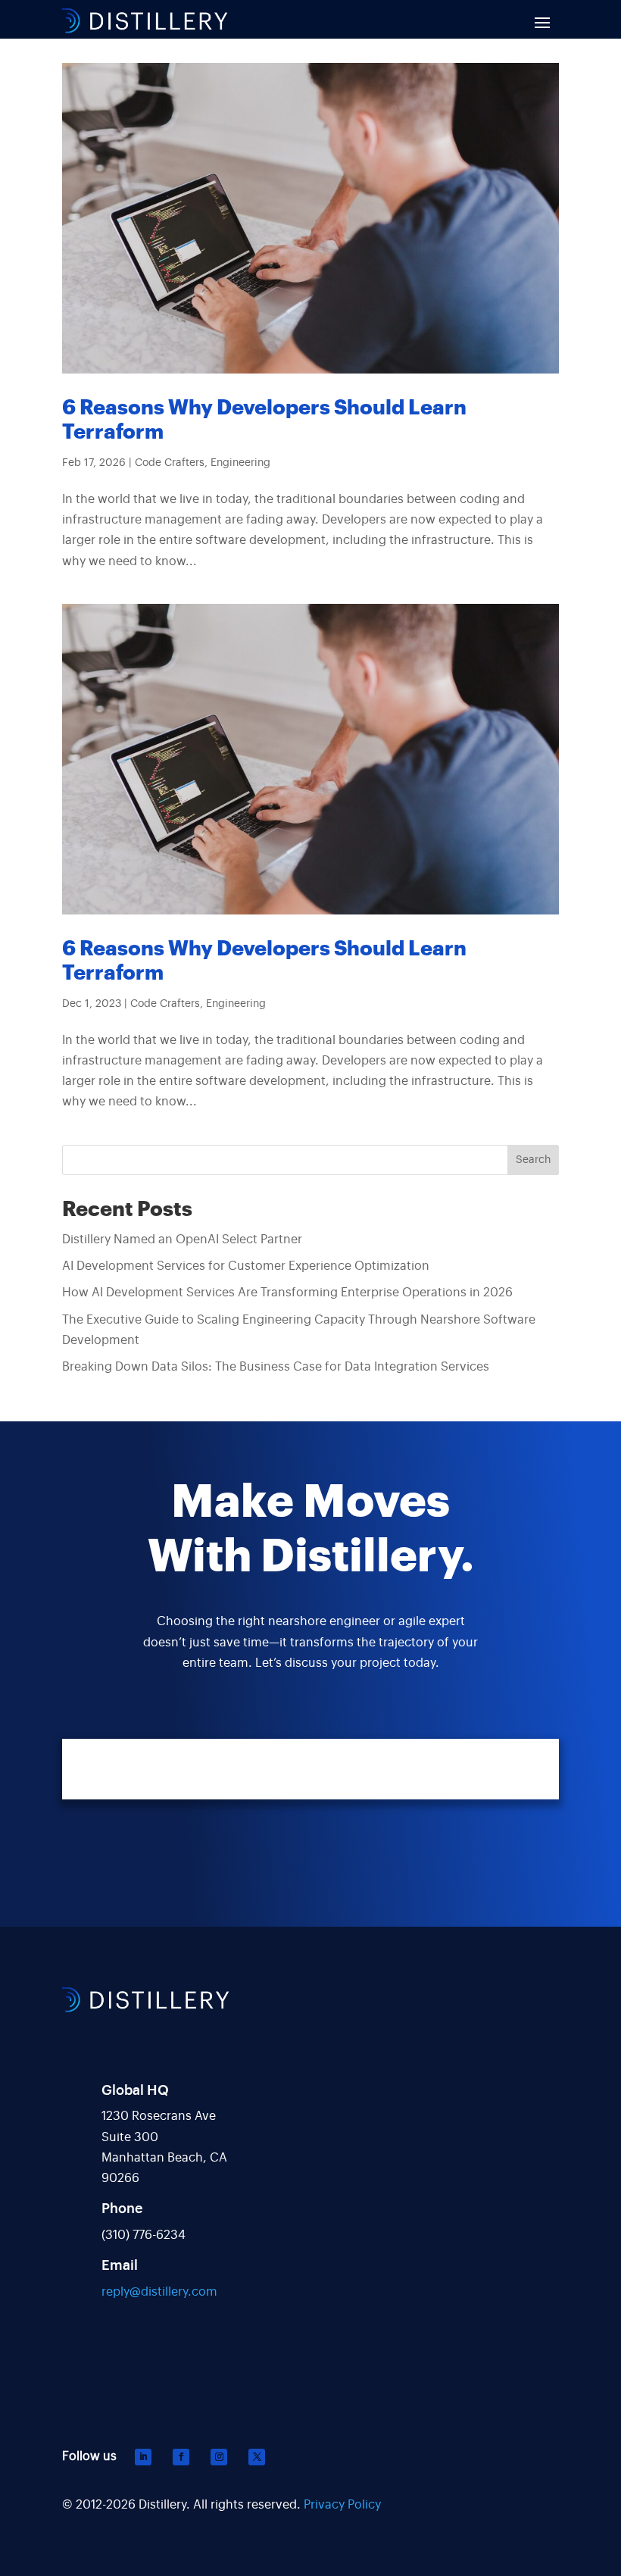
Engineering (240, 463)
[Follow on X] (257, 2457)
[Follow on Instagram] (219, 2457)
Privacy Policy (342, 2505)
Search (533, 1160)
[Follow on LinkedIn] (143, 2457)
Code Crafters (170, 463)
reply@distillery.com (159, 2292)
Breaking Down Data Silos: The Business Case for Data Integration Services (276, 1367)
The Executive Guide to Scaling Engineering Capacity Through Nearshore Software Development (299, 1330)
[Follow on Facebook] (181, 2457)
